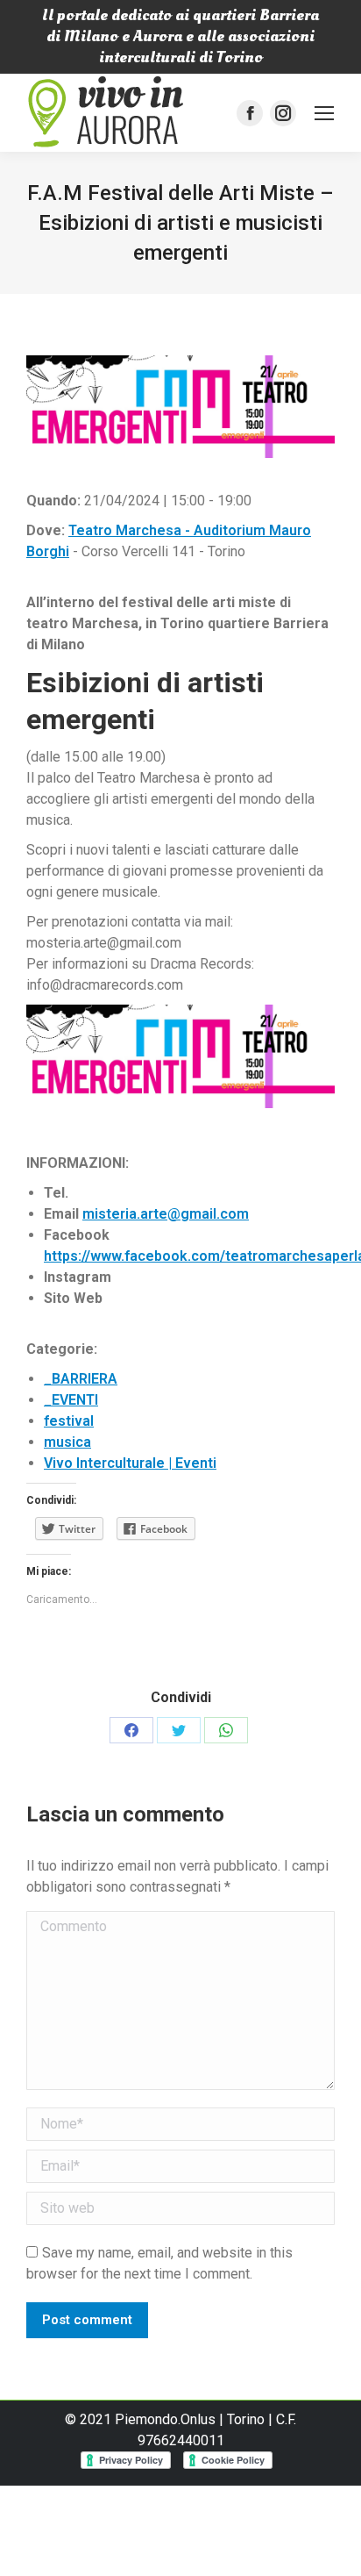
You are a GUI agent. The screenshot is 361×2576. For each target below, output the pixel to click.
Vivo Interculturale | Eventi (130, 1463)
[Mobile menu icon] (324, 113)
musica (67, 1442)
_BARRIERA (81, 1379)
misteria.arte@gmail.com (166, 1214)
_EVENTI (71, 1400)
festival (69, 1421)
